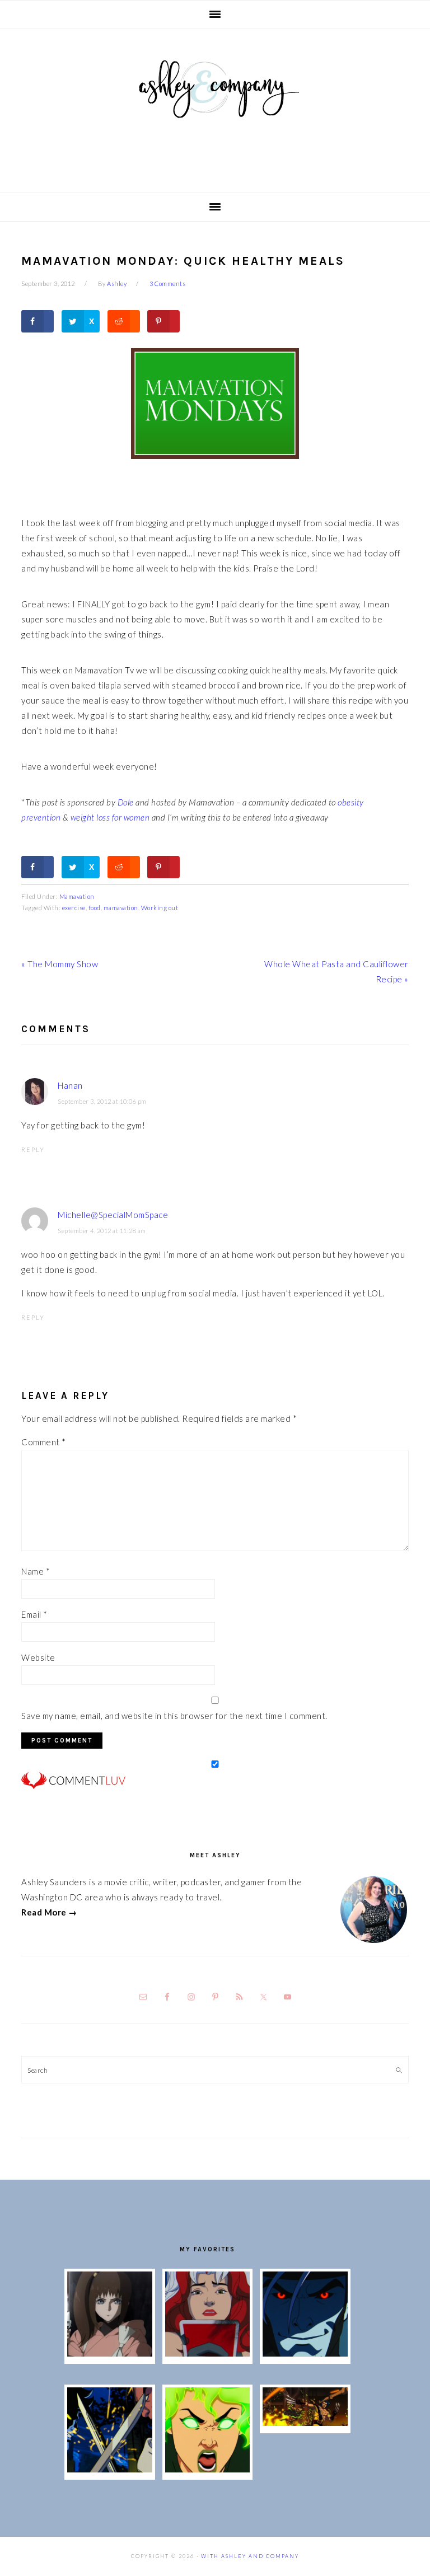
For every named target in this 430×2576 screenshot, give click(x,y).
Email (34, 1614)
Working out (160, 908)
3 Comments (167, 284)
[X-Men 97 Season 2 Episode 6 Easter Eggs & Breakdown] (207, 2469)
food (95, 908)
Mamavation (77, 896)
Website (38, 1657)
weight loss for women (109, 817)
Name (36, 1571)
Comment (44, 1442)
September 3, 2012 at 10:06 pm (102, 1101)
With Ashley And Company (215, 107)
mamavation (121, 908)
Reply (33, 1149)
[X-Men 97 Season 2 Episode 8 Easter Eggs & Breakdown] (305, 2353)
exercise (74, 908)
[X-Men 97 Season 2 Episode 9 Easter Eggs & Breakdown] (207, 2353)
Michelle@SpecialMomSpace (113, 1215)
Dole (126, 802)
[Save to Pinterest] (163, 321)
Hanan (70, 1085)
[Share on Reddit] (124, 321)
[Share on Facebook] (38, 321)
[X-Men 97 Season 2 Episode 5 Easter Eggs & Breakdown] (305, 2423)
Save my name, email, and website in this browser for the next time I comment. (174, 1716)
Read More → (49, 1912)
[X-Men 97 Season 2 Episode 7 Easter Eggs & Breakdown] (109, 2469)
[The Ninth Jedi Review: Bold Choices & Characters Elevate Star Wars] (109, 2353)
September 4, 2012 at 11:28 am (102, 1231)
